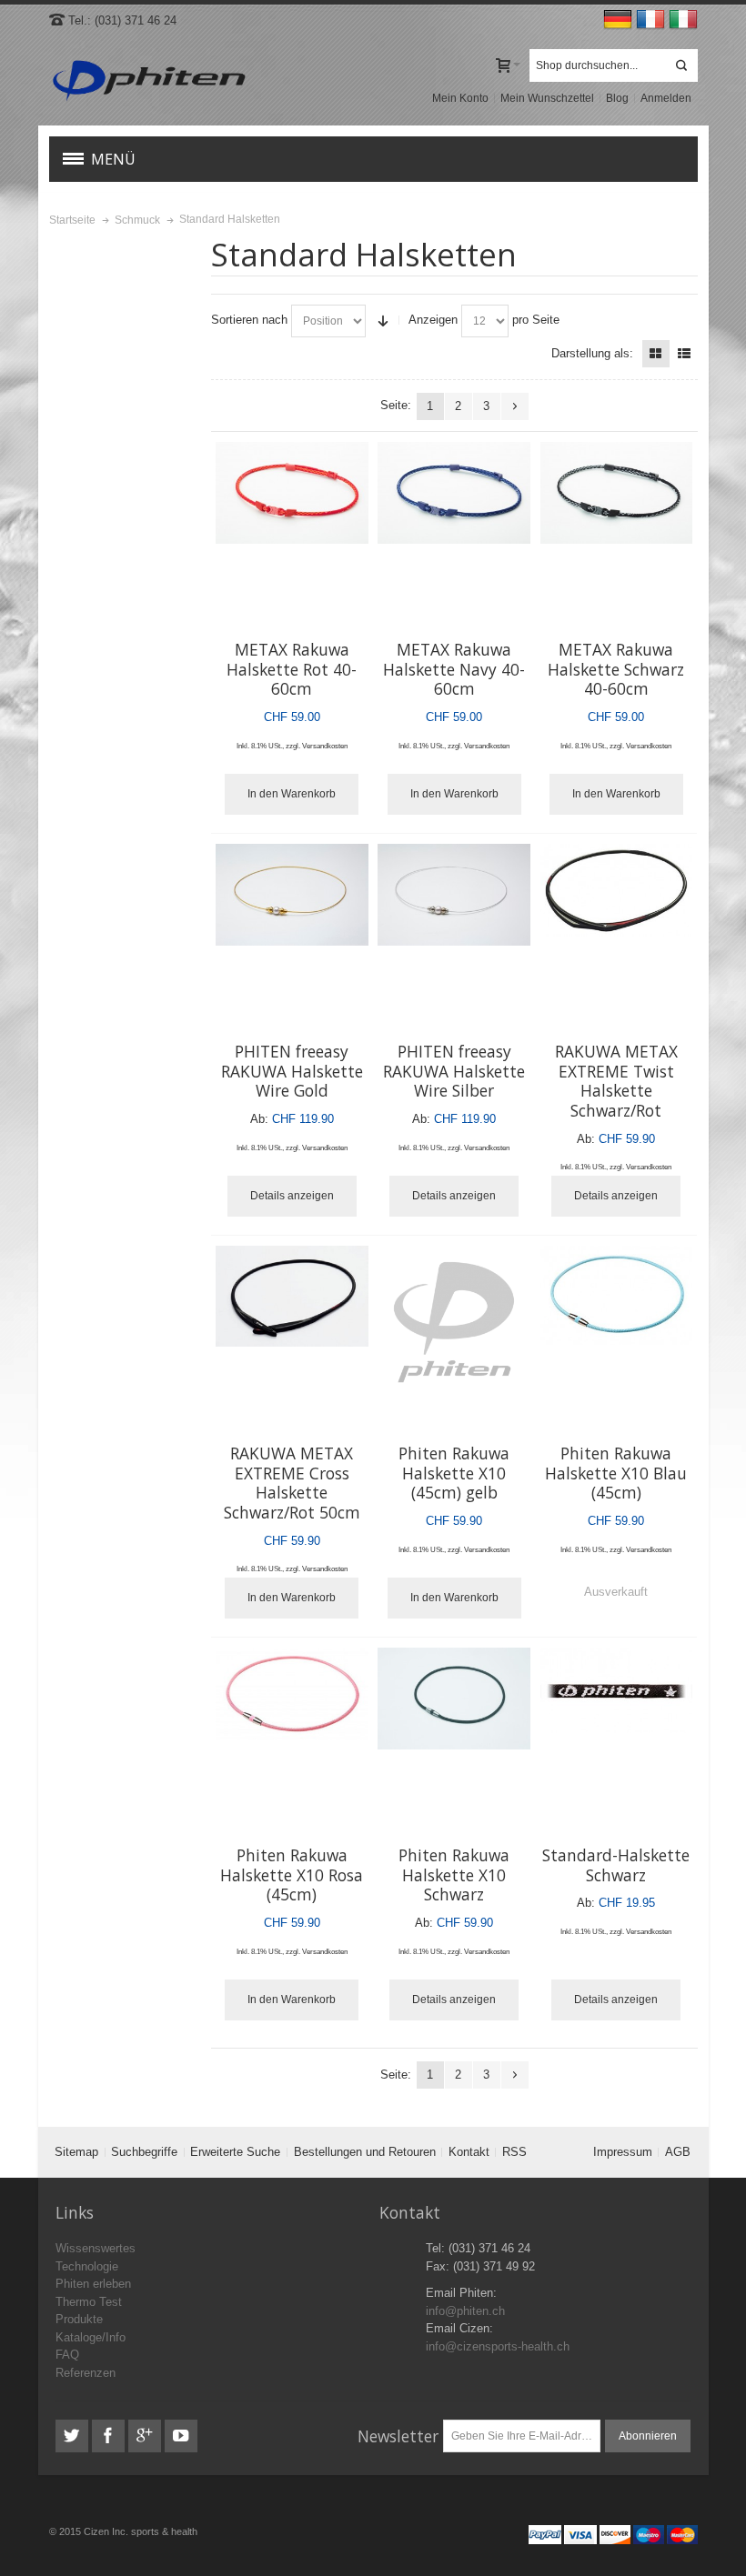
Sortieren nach (249, 320)
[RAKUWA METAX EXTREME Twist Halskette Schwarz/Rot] (617, 890)
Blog (617, 98)
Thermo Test (89, 2302)
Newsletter (398, 2436)
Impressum (623, 2152)
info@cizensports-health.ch (498, 2346)
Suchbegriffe (144, 2152)
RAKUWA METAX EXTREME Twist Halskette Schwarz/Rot (616, 1081)
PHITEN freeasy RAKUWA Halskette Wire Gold (292, 1071)
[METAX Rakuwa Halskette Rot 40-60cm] (292, 493)
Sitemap (76, 2152)
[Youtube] (181, 2436)
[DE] (620, 20)
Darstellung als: (592, 353)
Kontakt (469, 2152)
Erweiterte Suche (235, 2152)
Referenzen (86, 2373)
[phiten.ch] (149, 81)
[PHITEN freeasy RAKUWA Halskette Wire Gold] (292, 895)
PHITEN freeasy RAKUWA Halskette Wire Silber (454, 1071)
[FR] (652, 20)
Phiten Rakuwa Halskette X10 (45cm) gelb (454, 1473)
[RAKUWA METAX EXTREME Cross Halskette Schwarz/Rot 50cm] (292, 1296)
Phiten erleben (93, 2284)
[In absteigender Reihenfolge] (383, 321)
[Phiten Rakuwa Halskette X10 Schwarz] (454, 1699)
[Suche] (681, 65)
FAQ (67, 2355)
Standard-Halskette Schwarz (616, 1865)
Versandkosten (325, 746)
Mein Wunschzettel (547, 98)
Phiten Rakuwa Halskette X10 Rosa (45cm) (292, 1874)
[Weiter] (515, 406)
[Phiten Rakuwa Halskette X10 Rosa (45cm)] (292, 1694)
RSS (514, 2152)
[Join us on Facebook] (110, 2436)
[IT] (683, 20)
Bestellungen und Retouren (365, 2152)
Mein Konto (460, 98)
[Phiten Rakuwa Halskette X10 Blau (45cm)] (617, 1295)
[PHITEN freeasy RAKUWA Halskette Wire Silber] (454, 895)
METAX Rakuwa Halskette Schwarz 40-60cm (616, 669)
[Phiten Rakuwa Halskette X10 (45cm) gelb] (454, 1322)
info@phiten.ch (465, 2311)
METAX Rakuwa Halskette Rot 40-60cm (292, 669)
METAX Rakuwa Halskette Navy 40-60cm (454, 669)
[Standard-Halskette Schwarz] (617, 1693)
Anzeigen (433, 320)
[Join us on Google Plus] (146, 2436)
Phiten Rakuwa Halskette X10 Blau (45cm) (616, 1473)
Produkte (79, 2319)
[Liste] (684, 354)
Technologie (87, 2266)
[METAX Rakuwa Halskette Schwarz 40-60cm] (617, 493)
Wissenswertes (96, 2248)
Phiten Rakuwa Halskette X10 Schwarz (454, 1874)
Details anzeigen (292, 1196)
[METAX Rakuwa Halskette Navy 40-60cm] (454, 493)
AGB (678, 2152)
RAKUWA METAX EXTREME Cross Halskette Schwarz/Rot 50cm (292, 1483)
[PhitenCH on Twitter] (74, 2436)
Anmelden (666, 98)
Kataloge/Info (91, 2337)
